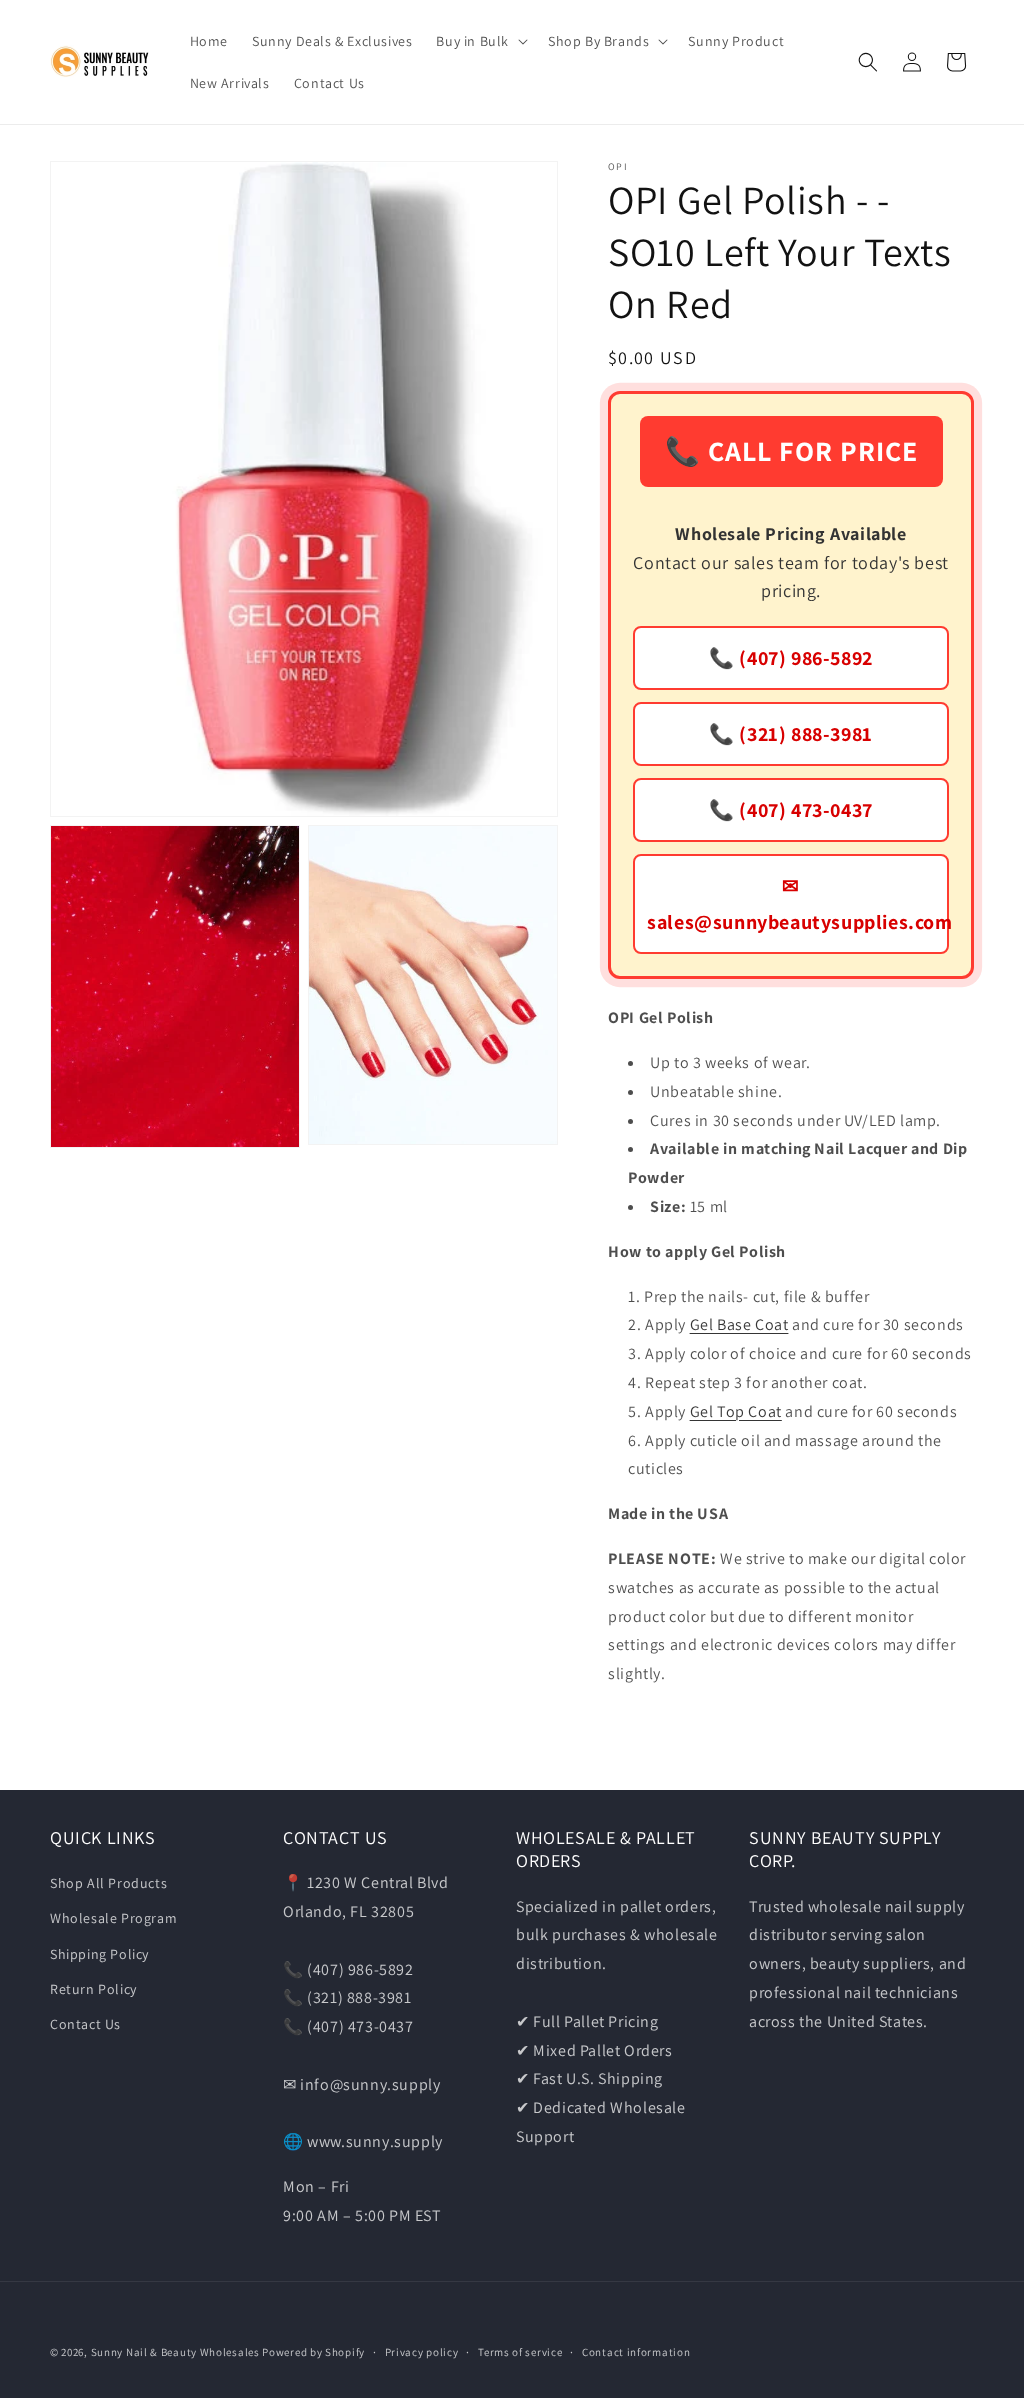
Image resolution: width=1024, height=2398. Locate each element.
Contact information (636, 2352)
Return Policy (93, 1989)
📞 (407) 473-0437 (791, 810)
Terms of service (520, 2352)
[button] (480, 41)
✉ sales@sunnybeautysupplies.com (798, 904)
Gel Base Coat (739, 1324)
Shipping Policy (99, 1954)
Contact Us (85, 2024)
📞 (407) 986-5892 (791, 658)
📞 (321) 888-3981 (791, 734)
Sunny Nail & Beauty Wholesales (175, 2352)
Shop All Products (108, 1883)
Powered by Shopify (313, 2352)
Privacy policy (422, 2352)
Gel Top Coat (736, 1411)
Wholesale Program (113, 1918)
